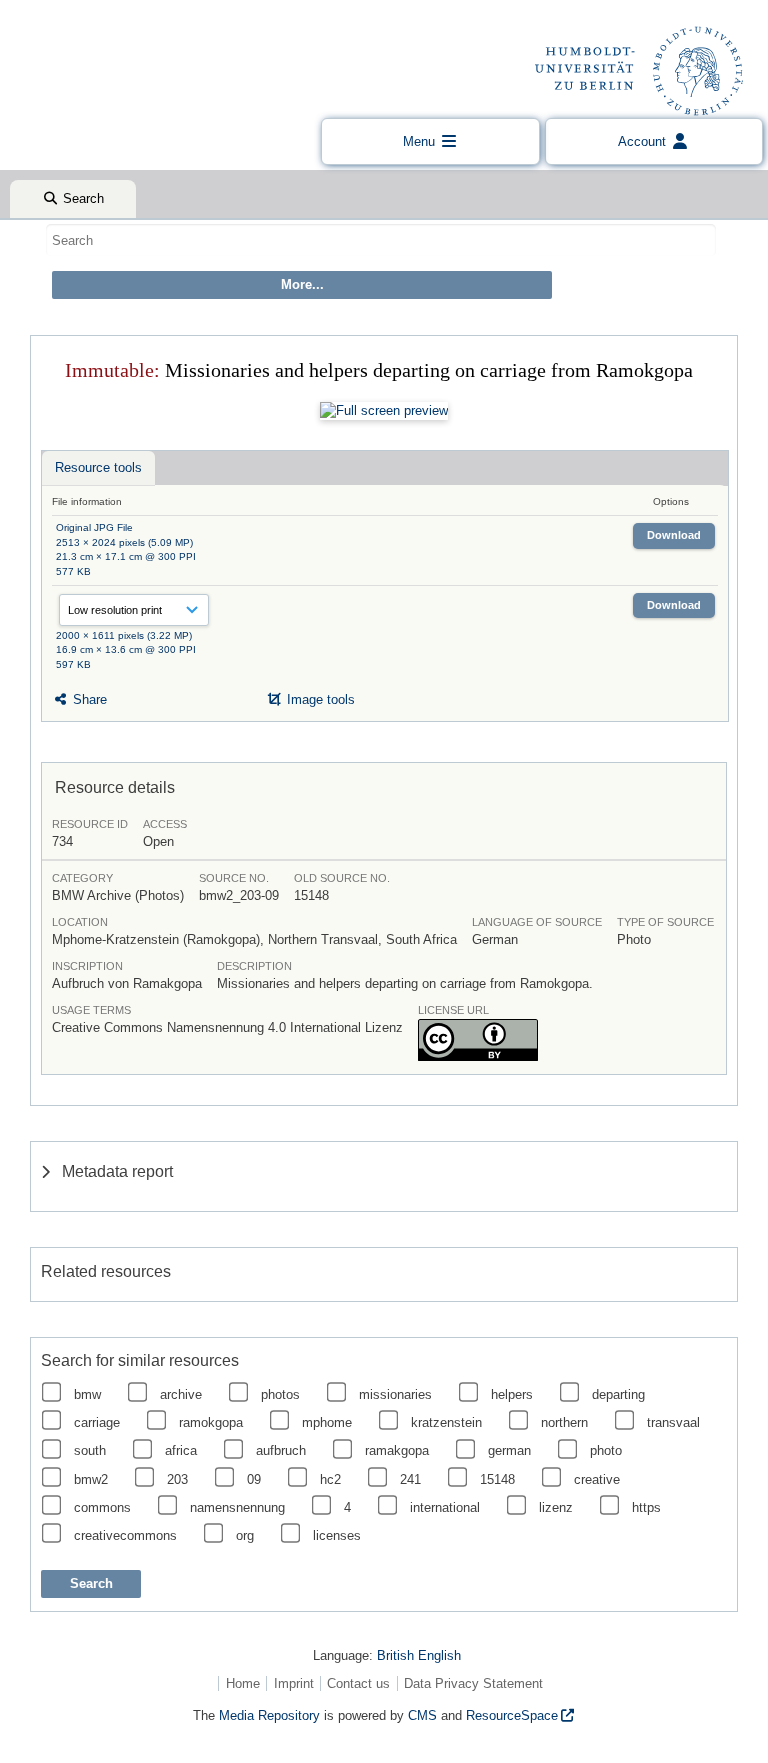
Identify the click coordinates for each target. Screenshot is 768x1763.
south (90, 1450)
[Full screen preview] (384, 411)
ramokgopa (211, 1422)
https (646, 1507)
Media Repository (269, 1715)
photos (280, 1394)
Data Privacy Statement (473, 1683)
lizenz (556, 1507)
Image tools (319, 699)
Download (674, 535)
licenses (337, 1535)
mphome (327, 1422)
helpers (512, 1394)
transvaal (673, 1422)
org (245, 1535)
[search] (381, 240)
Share (88, 699)
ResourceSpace (512, 1715)
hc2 (330, 1479)
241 (410, 1479)
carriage (97, 1422)
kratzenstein (446, 1422)
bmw (87, 1394)
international (445, 1507)
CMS (422, 1715)
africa (181, 1450)
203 (177, 1479)
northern (564, 1422)
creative (597, 1479)
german (509, 1450)
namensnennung (237, 1507)
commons (102, 1507)
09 (254, 1479)
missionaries (395, 1394)
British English (419, 1655)
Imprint (294, 1683)
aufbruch (281, 1450)
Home (243, 1683)
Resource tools (98, 467)
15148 (497, 1479)
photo (606, 1450)
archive (181, 1394)
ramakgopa (397, 1450)
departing (618, 1394)
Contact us (358, 1683)
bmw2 (91, 1479)
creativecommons (125, 1535)
